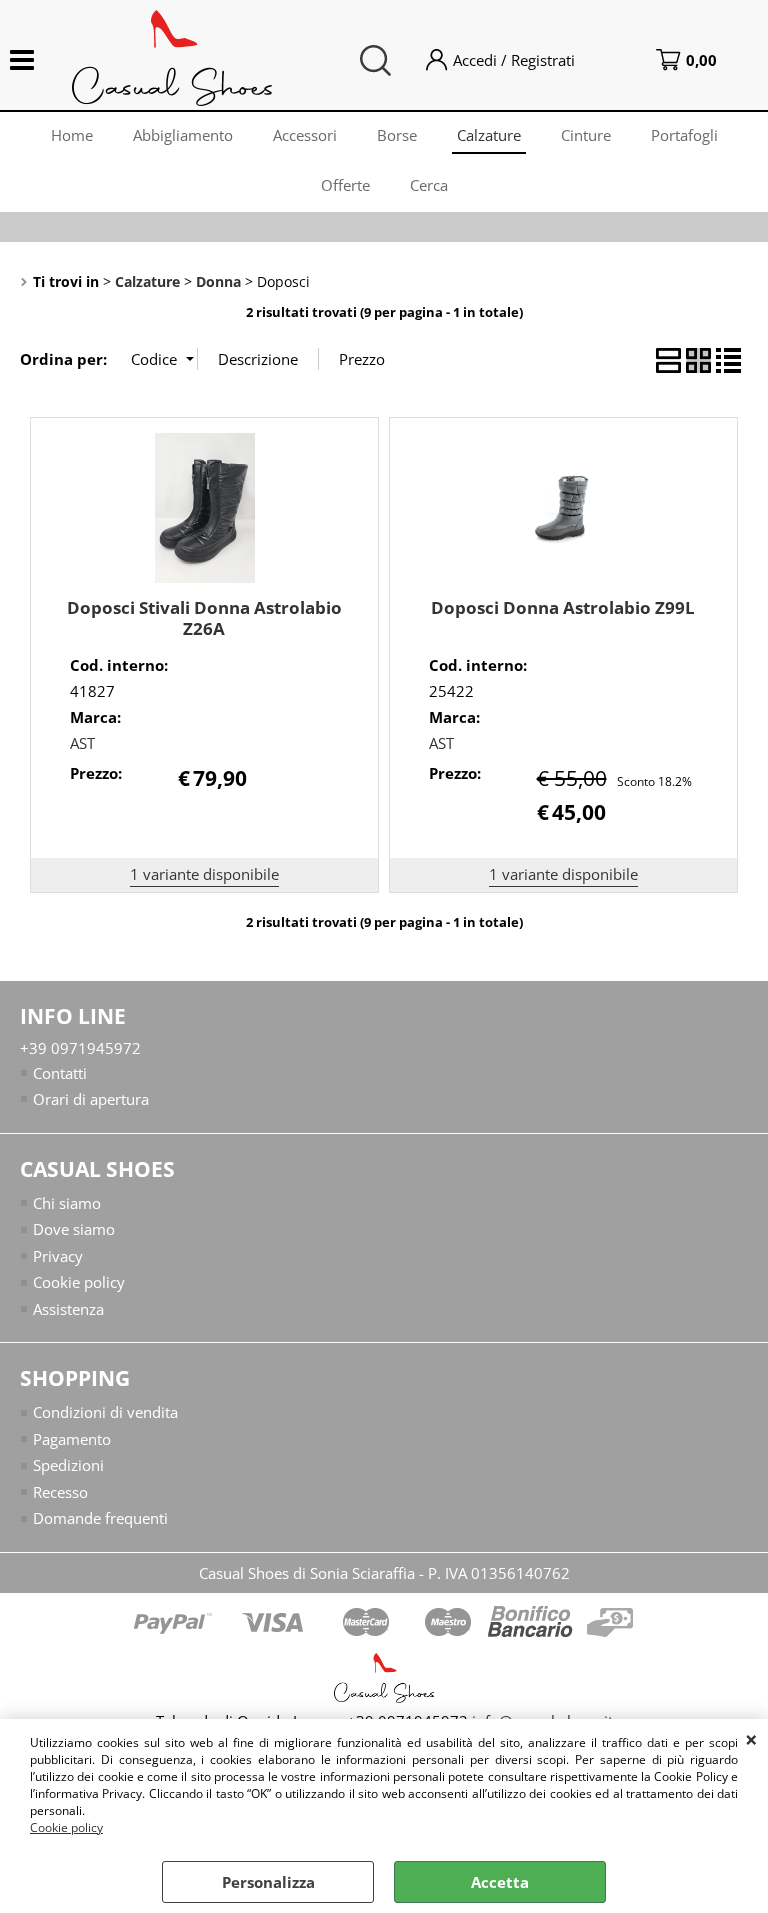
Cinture (586, 135)
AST (82, 743)
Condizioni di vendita (105, 1412)
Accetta (500, 1882)
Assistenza (68, 1309)
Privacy (58, 1256)
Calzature (489, 135)
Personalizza (268, 1882)
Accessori (305, 135)
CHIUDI (751, 1739)
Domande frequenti (100, 1518)
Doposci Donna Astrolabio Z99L (563, 607)
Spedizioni (68, 1465)
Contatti (60, 1073)
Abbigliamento (183, 135)
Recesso (60, 1492)
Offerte (345, 185)
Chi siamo (67, 1203)
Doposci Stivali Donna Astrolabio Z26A (204, 618)
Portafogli (684, 135)
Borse (397, 135)
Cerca (429, 185)
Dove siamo (74, 1229)
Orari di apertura (91, 1099)
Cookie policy (66, 1827)
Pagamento (72, 1439)
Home (72, 135)
